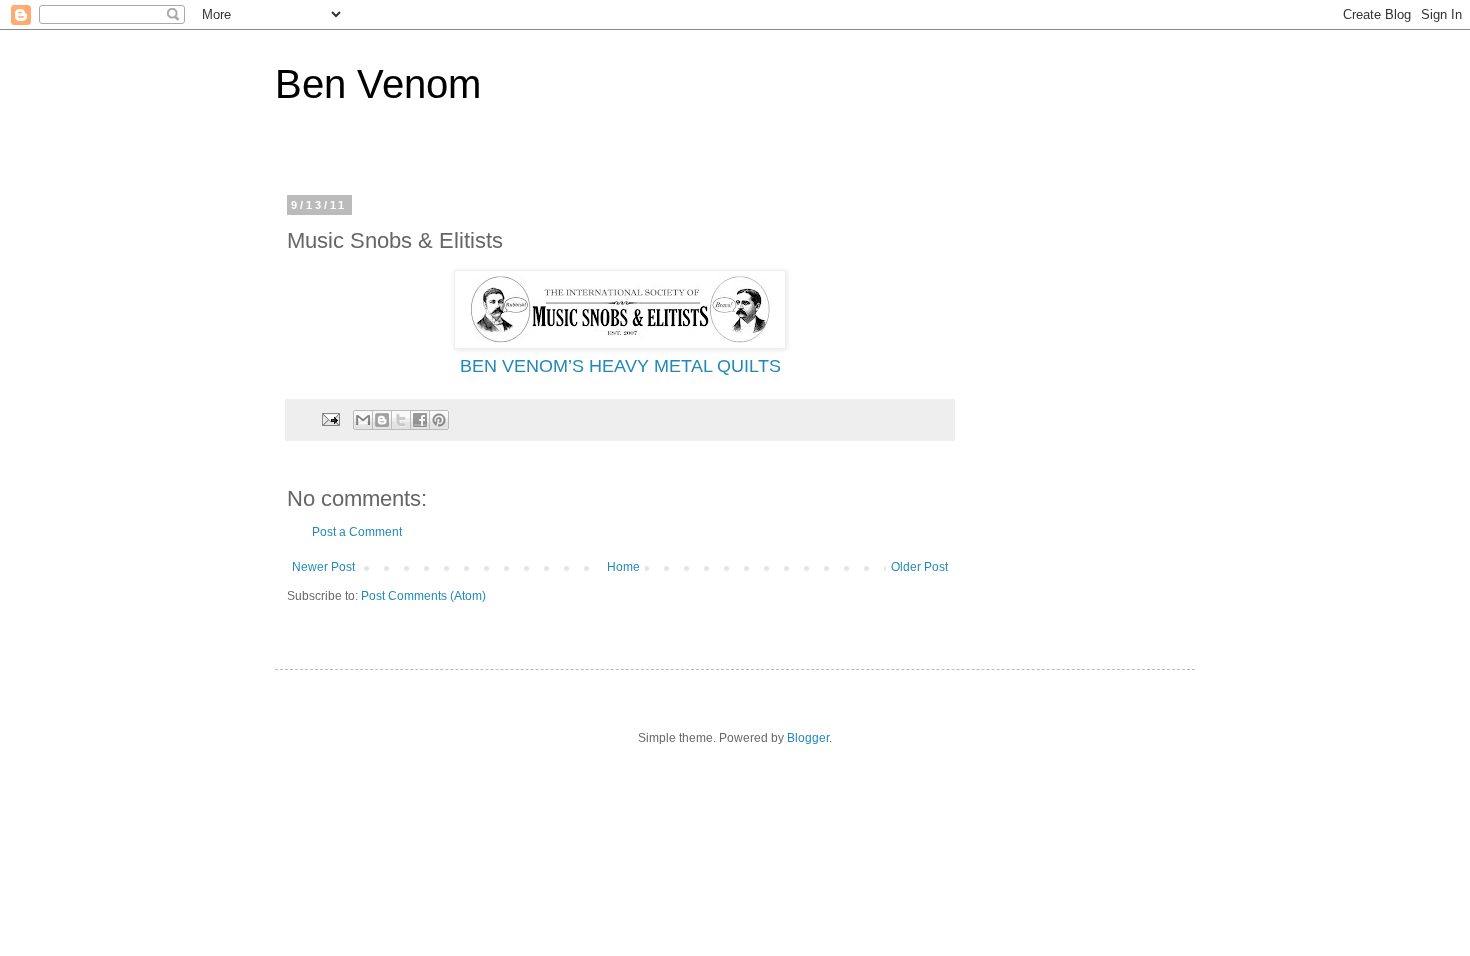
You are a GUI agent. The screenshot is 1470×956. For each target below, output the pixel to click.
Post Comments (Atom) (423, 596)
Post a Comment (357, 532)
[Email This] (363, 420)
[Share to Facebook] (420, 420)
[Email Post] (330, 419)
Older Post (919, 567)
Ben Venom (378, 84)
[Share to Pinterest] (439, 420)
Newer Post (323, 567)
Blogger (808, 738)
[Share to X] (401, 420)
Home (623, 567)
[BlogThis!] (382, 420)
